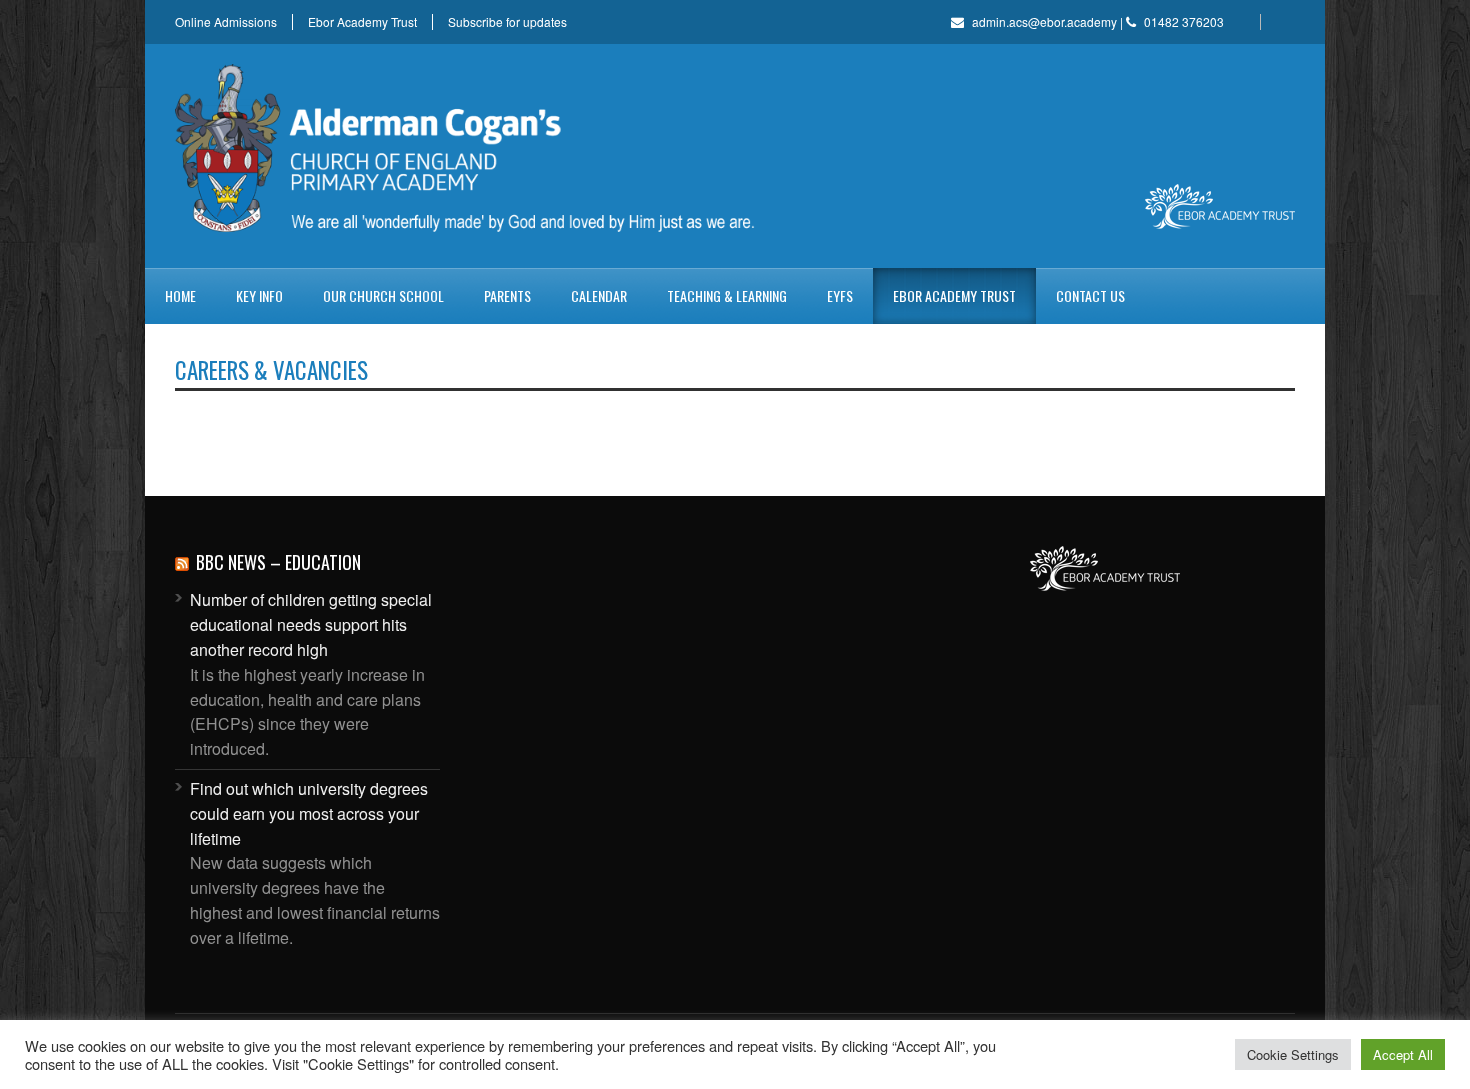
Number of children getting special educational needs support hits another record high (311, 624)
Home (180, 295)
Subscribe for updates (507, 22)
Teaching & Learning (727, 295)
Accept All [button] (1403, 1054)
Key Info (259, 295)
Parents (507, 295)
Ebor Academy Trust (362, 22)
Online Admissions (226, 22)
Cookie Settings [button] (1293, 1054)
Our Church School (383, 295)
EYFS (840, 295)
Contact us (1090, 295)
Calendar (599, 295)
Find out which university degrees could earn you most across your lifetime (309, 813)
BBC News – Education (278, 562)
